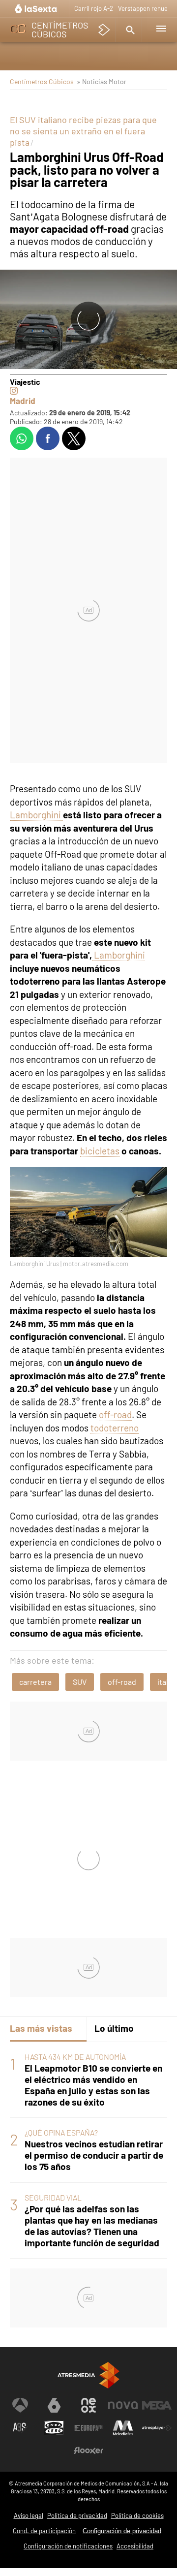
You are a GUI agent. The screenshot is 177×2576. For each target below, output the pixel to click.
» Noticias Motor (102, 81)
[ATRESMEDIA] (88, 2375)
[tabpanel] (88, 2150)
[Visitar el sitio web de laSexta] (54, 2405)
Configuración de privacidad (122, 2531)
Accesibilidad (135, 2546)
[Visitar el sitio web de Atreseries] (20, 2428)
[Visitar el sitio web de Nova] (123, 2405)
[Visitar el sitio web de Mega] (157, 2405)
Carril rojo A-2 (94, 8)
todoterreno (115, 1428)
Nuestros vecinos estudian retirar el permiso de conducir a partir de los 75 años (94, 2155)
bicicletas (100, 1151)
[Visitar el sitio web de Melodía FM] (123, 2428)
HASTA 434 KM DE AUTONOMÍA (75, 2057)
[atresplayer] (104, 30)
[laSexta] (37, 9)
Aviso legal (29, 2515)
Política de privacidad (77, 2515)
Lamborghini (36, 815)
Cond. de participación (44, 2531)
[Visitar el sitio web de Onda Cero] (54, 2428)
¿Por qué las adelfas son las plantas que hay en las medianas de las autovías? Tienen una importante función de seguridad (92, 2226)
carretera (35, 1682)
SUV (80, 1682)
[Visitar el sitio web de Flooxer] (88, 2451)
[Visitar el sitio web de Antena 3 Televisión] (20, 2405)
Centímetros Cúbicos (42, 81)
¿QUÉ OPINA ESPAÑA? (61, 2132)
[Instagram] (14, 391)
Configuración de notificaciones (68, 2546)
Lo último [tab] (114, 2028)
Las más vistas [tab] (41, 2028)
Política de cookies (137, 2515)
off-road (115, 1414)
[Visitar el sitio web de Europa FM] (88, 2428)
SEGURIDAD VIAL (53, 2197)
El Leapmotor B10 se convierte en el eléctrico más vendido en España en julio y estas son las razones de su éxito (93, 2085)
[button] (129, 30)
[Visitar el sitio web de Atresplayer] (157, 2428)
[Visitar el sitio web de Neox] (88, 2405)
